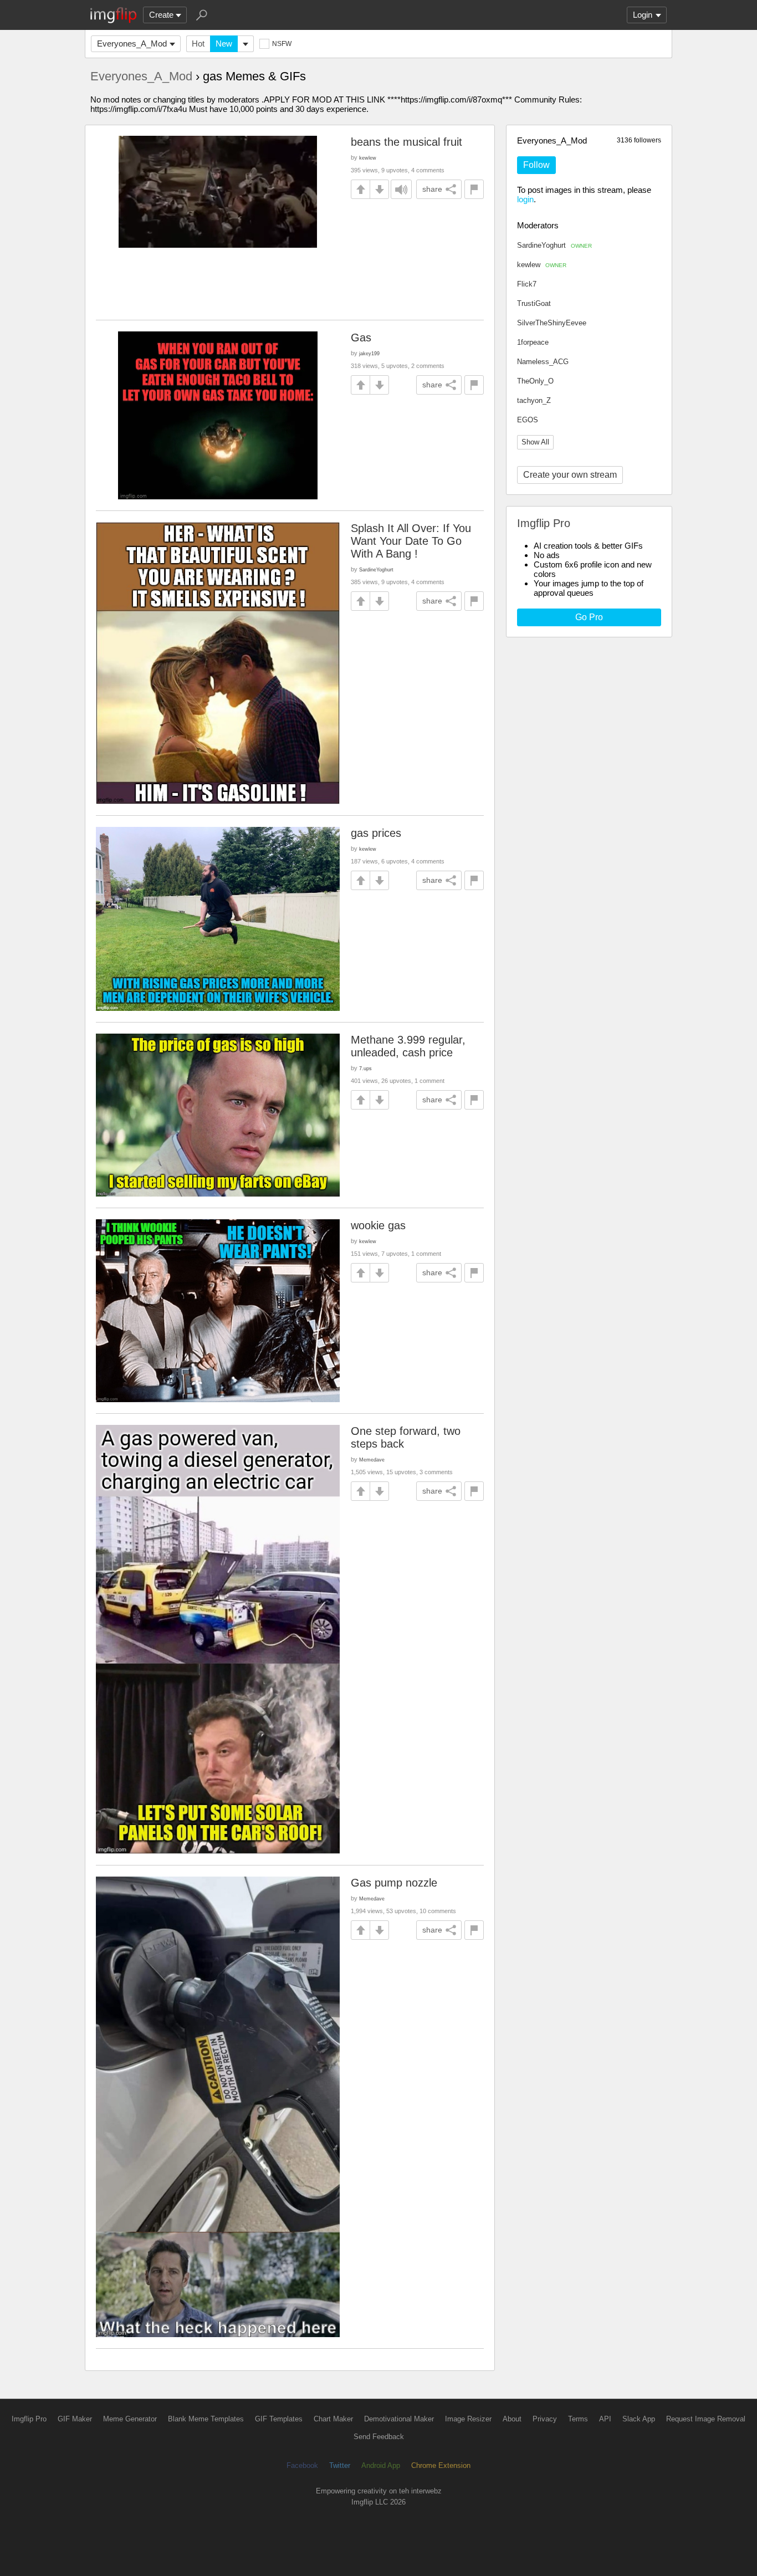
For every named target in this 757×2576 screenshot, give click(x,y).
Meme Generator (130, 2419)
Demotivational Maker (399, 2419)
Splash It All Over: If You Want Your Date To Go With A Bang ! (411, 541)
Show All (535, 442)
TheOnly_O (535, 381)
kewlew (542, 265)
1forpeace (533, 342)
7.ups (365, 1068)
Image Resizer (468, 2419)
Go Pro (589, 617)
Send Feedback (379, 2437)
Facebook (302, 2465)
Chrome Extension (441, 2465)
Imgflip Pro (29, 2419)
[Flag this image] (474, 189)
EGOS (528, 420)
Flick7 (527, 284)
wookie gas (378, 1225)
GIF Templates (279, 2419)
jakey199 (369, 353)
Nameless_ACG (543, 362)
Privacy (545, 2419)
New (224, 44)
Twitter (340, 2465)
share (432, 189)
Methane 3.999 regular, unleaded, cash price (408, 1046)
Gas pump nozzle (394, 1883)
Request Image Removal (706, 2419)
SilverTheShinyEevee (552, 323)
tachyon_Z (534, 400)
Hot (198, 44)
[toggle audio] (401, 189)
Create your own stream (570, 475)
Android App (381, 2465)
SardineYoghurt (554, 245)
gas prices (376, 833)
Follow (536, 165)
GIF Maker (75, 2419)
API (605, 2419)
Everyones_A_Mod (132, 44)
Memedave (372, 1460)
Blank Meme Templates (206, 2419)
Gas (361, 338)
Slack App (639, 2419)
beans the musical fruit (406, 142)
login (525, 199)
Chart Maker (333, 2419)
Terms (578, 2419)
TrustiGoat (534, 303)
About (512, 2419)
